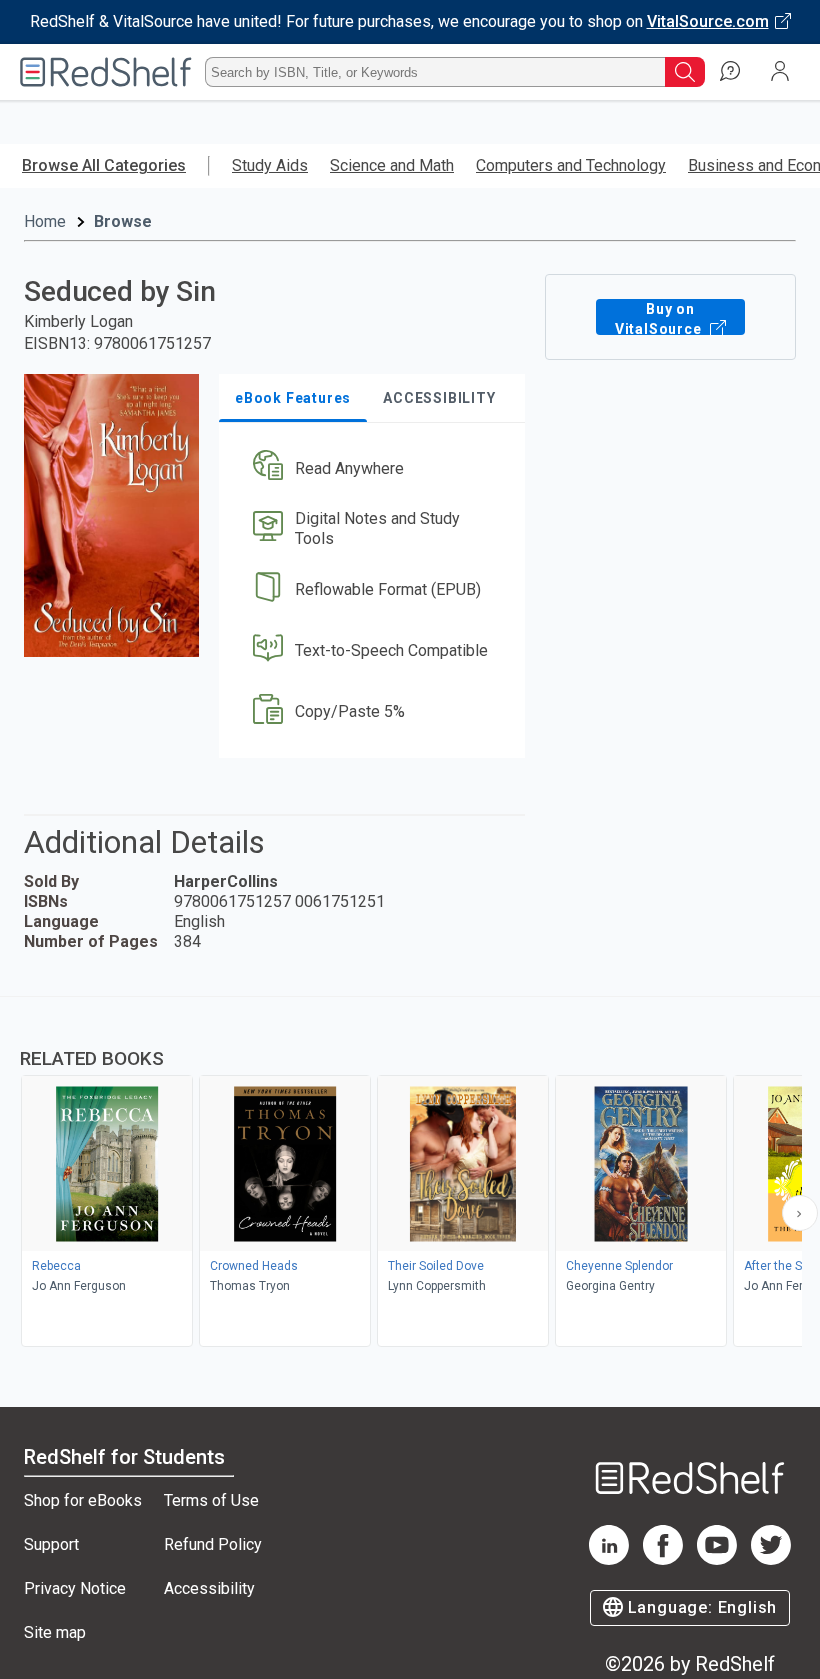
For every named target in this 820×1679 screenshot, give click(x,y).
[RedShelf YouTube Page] (717, 1559)
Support (51, 1544)
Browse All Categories (104, 165)
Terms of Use (211, 1500)
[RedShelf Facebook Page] (663, 1559)
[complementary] (410, 1174)
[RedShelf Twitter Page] (771, 1559)
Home (45, 221)
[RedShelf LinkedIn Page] (609, 1559)
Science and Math (392, 165)
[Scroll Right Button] (800, 1213)
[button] (370, 468)
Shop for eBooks (83, 1500)
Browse (123, 221)
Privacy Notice (75, 1588)
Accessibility (209, 1588)
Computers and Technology (571, 165)
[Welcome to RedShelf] (106, 72)
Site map (55, 1632)
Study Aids (270, 165)
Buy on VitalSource (660, 318)
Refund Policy (213, 1544)
